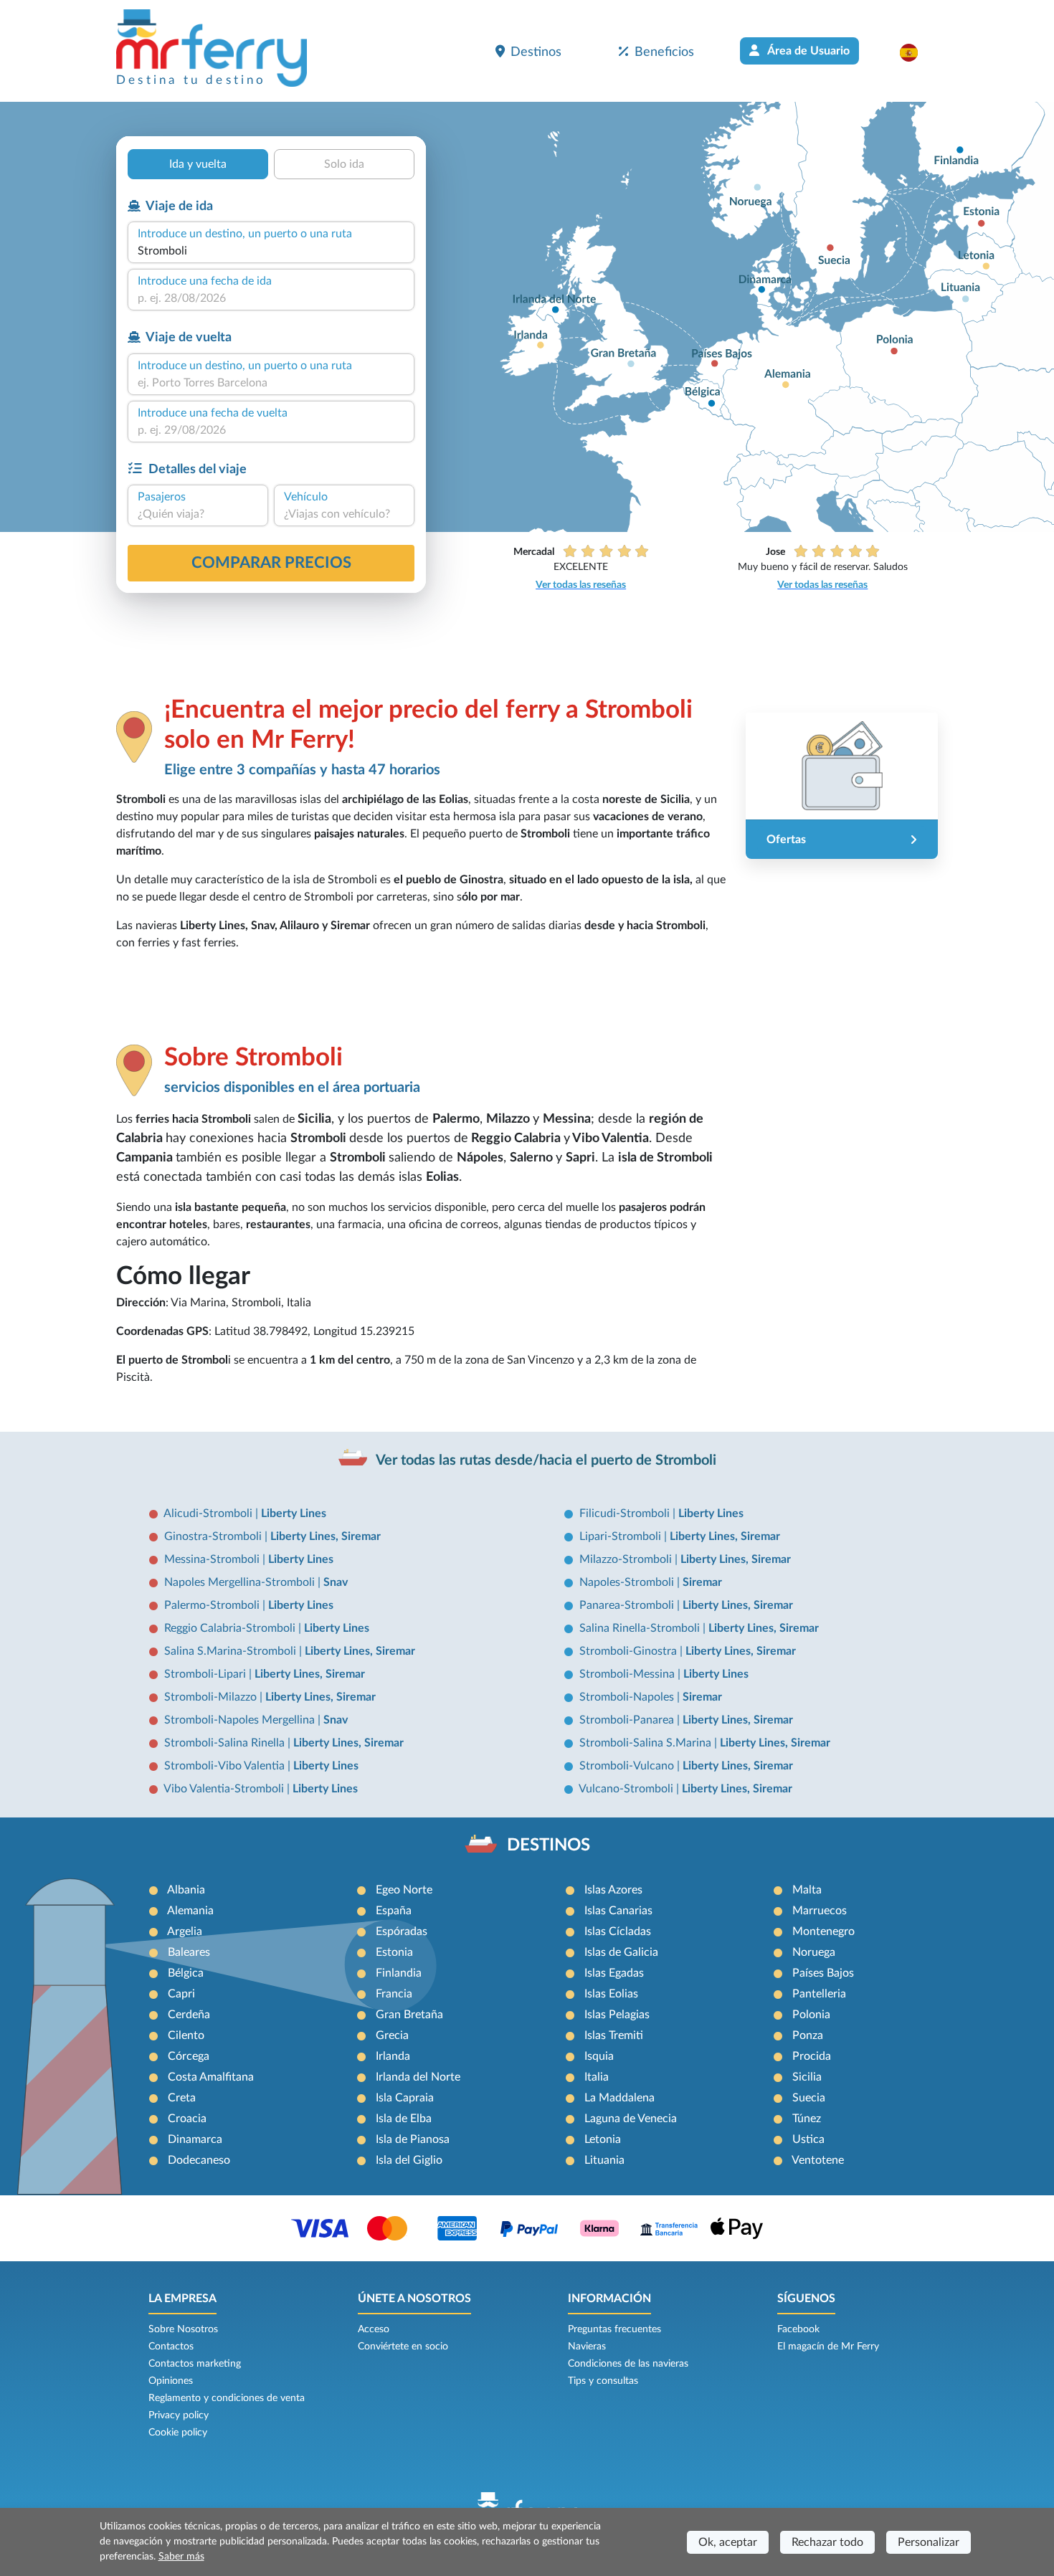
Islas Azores (613, 1890)
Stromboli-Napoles (628, 1697)
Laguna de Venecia (631, 2119)
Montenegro (823, 1931)
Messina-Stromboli (213, 1559)
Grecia (392, 2035)
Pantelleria (819, 1994)
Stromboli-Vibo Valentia (226, 1766)
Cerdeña (189, 2015)
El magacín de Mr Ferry (828, 2347)
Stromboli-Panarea (628, 1720)
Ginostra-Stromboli (214, 1536)
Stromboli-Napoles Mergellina (241, 1720)
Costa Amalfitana (211, 2077)
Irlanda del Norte (418, 2077)
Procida (812, 2056)
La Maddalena (619, 2098)
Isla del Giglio (409, 2160)
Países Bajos (823, 1973)
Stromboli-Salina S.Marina (647, 1743)
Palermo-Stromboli (213, 1605)
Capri (181, 1994)
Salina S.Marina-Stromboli (232, 1651)
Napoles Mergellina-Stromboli (241, 1582)
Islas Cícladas (618, 1931)
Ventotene (818, 2160)
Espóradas (402, 1931)
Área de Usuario (807, 51)
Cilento (186, 2035)
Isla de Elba (404, 2119)
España (394, 1911)
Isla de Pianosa (413, 2139)
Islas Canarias (618, 1911)
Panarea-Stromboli (628, 1605)
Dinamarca (195, 2139)
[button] (916, 52)
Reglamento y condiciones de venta (227, 2398)
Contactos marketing (195, 2364)
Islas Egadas (614, 1973)
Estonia (394, 1952)
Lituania (604, 2160)
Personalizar (929, 2542)
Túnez (807, 2119)
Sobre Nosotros (183, 2329)
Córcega (189, 2056)
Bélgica (186, 1973)
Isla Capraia (405, 2098)
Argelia (185, 1931)
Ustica (808, 2139)
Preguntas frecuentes (614, 2329)
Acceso (374, 2329)
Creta (182, 2098)
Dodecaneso (199, 2160)
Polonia (811, 2015)
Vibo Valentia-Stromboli (225, 1789)
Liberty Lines (294, 1513)
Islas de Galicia (621, 1952)
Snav (336, 1582)
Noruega (814, 1952)
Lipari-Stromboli (622, 1536)
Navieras (587, 2347)
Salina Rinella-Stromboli (641, 1628)
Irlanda (393, 2056)
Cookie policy (178, 2433)
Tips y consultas (603, 2381)
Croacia (187, 2119)
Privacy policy (179, 2415)
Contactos (171, 2347)
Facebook (798, 2329)
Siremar (702, 1582)
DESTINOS (549, 1845)
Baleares (189, 1952)
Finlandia (399, 1973)
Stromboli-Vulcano (628, 1766)
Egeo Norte (404, 1890)
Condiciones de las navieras (628, 2364)
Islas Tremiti (614, 2035)
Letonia (603, 2139)
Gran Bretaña (409, 2015)
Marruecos (820, 1911)
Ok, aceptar (728, 2542)
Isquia (599, 2056)
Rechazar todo (827, 2542)
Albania (186, 1890)
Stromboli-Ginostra (630, 1651)
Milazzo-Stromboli (627, 1559)
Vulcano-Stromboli (627, 1789)
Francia (394, 1994)
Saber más (181, 2557)
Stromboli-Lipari (206, 1674)
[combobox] (271, 251)
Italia (597, 2077)
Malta (807, 1890)
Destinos (536, 52)
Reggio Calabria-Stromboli (231, 1628)
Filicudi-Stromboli (626, 1513)
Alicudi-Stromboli (209, 1513)
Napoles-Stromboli (628, 1582)
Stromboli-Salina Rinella (226, 1743)
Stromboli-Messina (628, 1674)
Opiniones (171, 2381)
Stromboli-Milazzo (212, 1697)
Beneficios (664, 52)
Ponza (808, 2035)
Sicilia (807, 2077)
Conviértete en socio (403, 2347)
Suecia (809, 2098)
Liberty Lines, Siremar (326, 1536)
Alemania (190, 1911)
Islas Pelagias (617, 2015)
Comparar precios (271, 563)
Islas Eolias (611, 1994)
